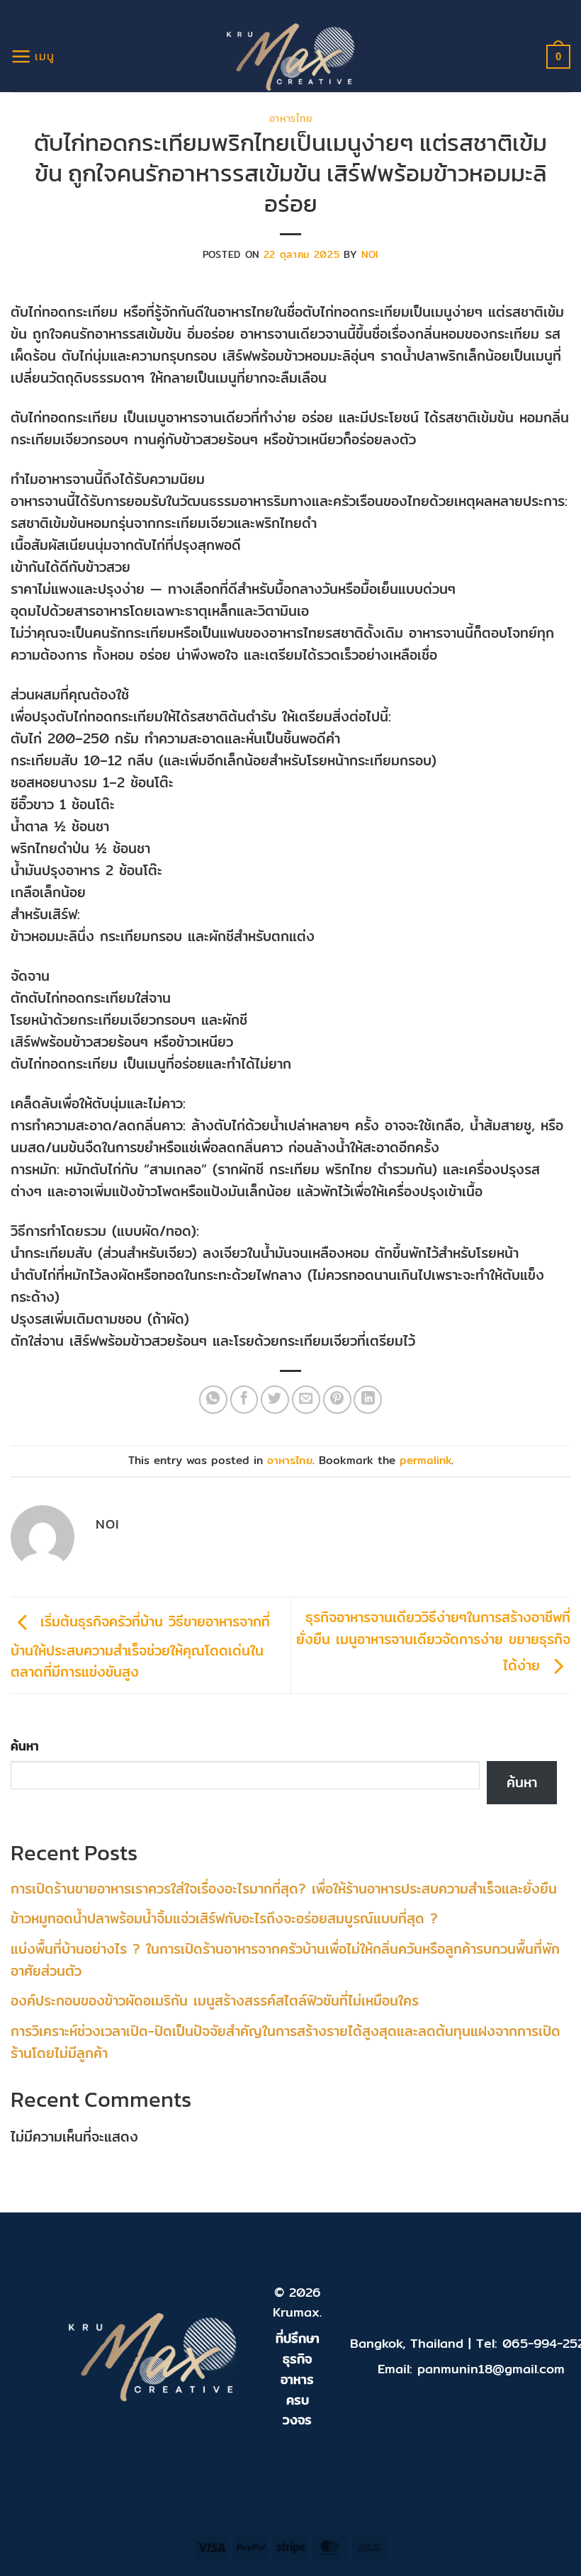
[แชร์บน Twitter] (275, 1400)
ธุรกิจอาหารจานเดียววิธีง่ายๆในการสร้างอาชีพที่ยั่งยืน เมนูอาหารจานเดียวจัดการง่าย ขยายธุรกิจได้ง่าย (433, 1641)
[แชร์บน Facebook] (244, 1400)
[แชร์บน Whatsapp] (213, 1400)
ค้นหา (25, 1746)
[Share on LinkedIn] (368, 1400)
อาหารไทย (290, 118)
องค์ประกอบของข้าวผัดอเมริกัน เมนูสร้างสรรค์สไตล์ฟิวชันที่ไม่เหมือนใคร (215, 2001)
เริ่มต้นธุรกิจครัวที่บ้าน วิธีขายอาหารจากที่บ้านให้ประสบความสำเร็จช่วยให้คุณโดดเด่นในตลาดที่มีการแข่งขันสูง (140, 1647)
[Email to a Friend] (306, 1400)
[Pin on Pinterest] (337, 1400)
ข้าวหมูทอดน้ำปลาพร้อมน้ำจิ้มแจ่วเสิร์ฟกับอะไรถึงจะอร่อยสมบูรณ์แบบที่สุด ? (224, 1918)
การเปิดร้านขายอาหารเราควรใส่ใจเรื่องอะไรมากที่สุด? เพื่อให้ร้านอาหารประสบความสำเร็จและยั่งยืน (284, 1889)
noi (370, 254)
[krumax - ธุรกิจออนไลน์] (291, 57)
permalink (425, 1460)
